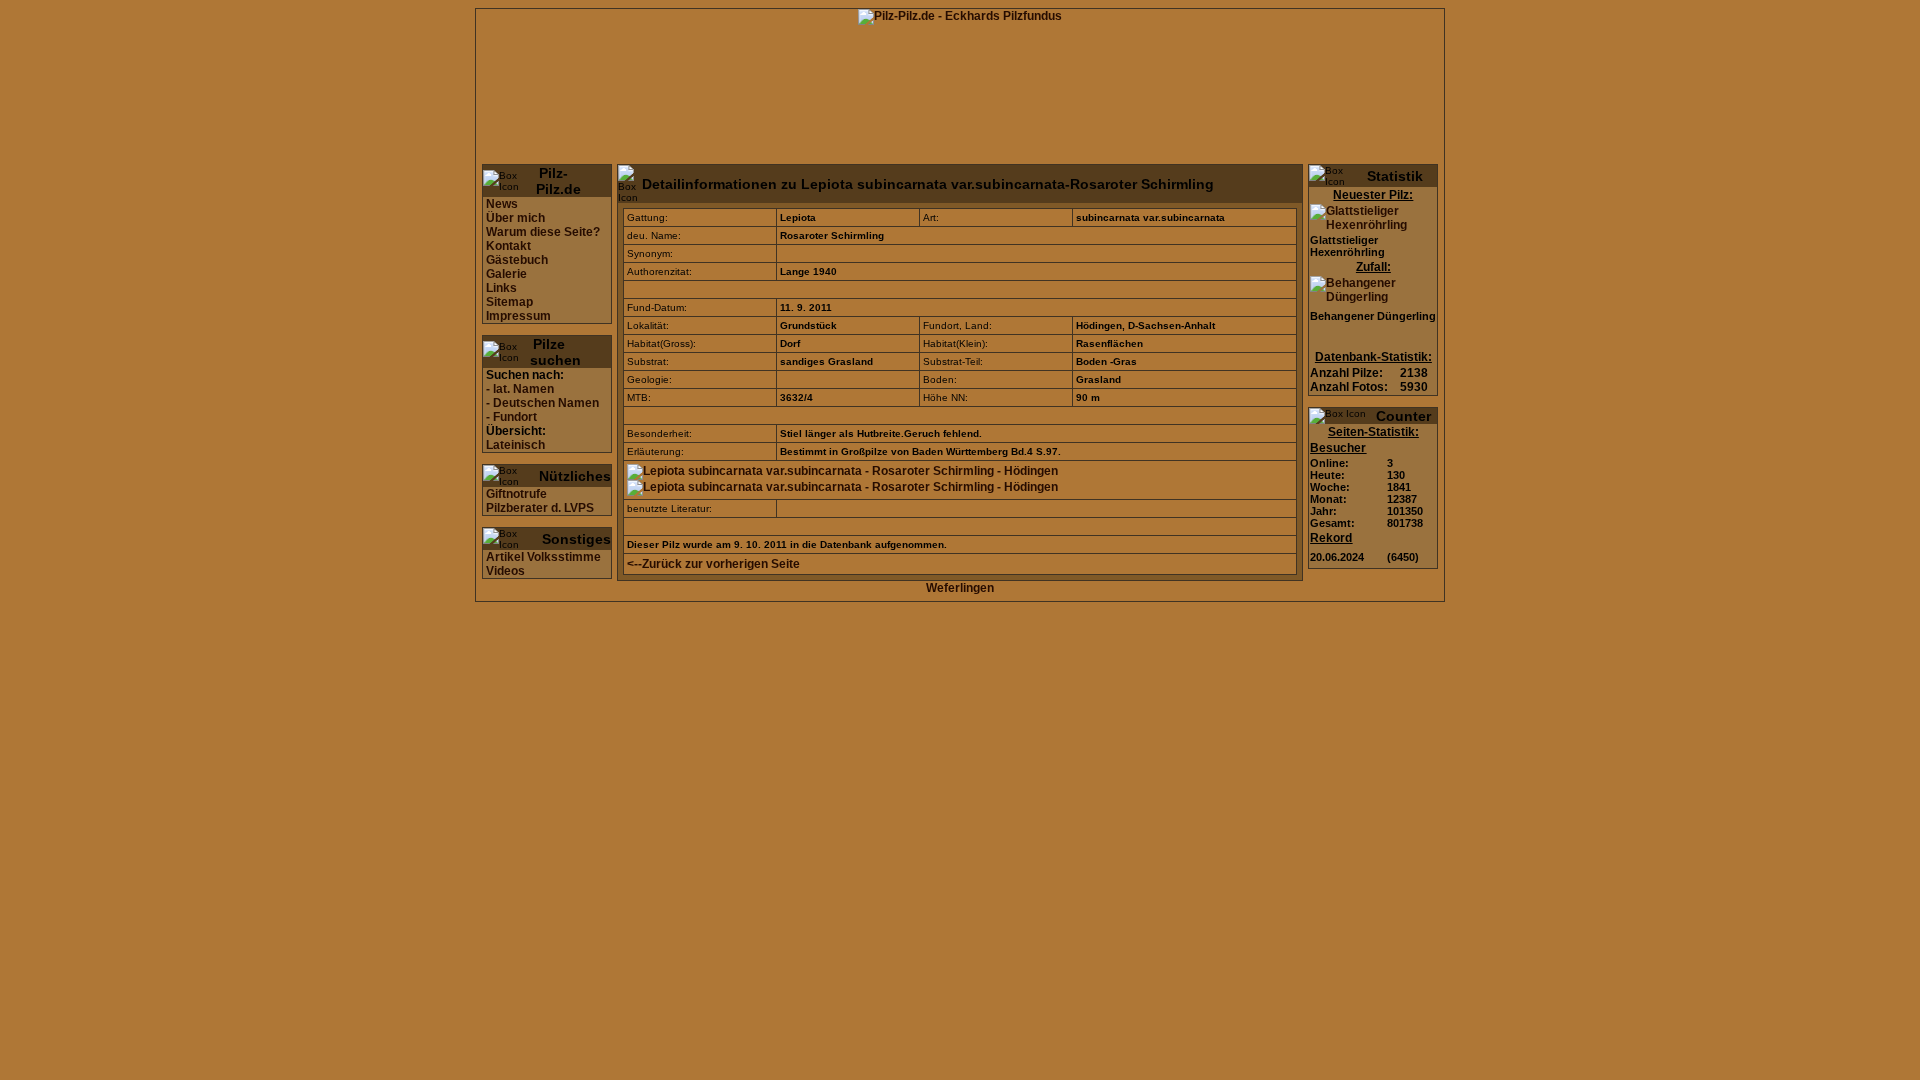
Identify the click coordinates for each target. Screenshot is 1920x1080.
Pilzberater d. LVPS (540, 508)
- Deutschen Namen (542, 403)
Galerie (506, 274)
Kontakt (508, 246)
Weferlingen (960, 588)
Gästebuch (517, 260)
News (502, 204)
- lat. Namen (520, 389)
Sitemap (509, 302)
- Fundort (511, 417)
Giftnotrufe (516, 494)
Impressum (518, 316)
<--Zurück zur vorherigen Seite (713, 564)
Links (501, 288)
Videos (505, 571)
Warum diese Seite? (543, 232)
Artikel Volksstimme (543, 557)
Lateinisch (515, 445)
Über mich (515, 218)
